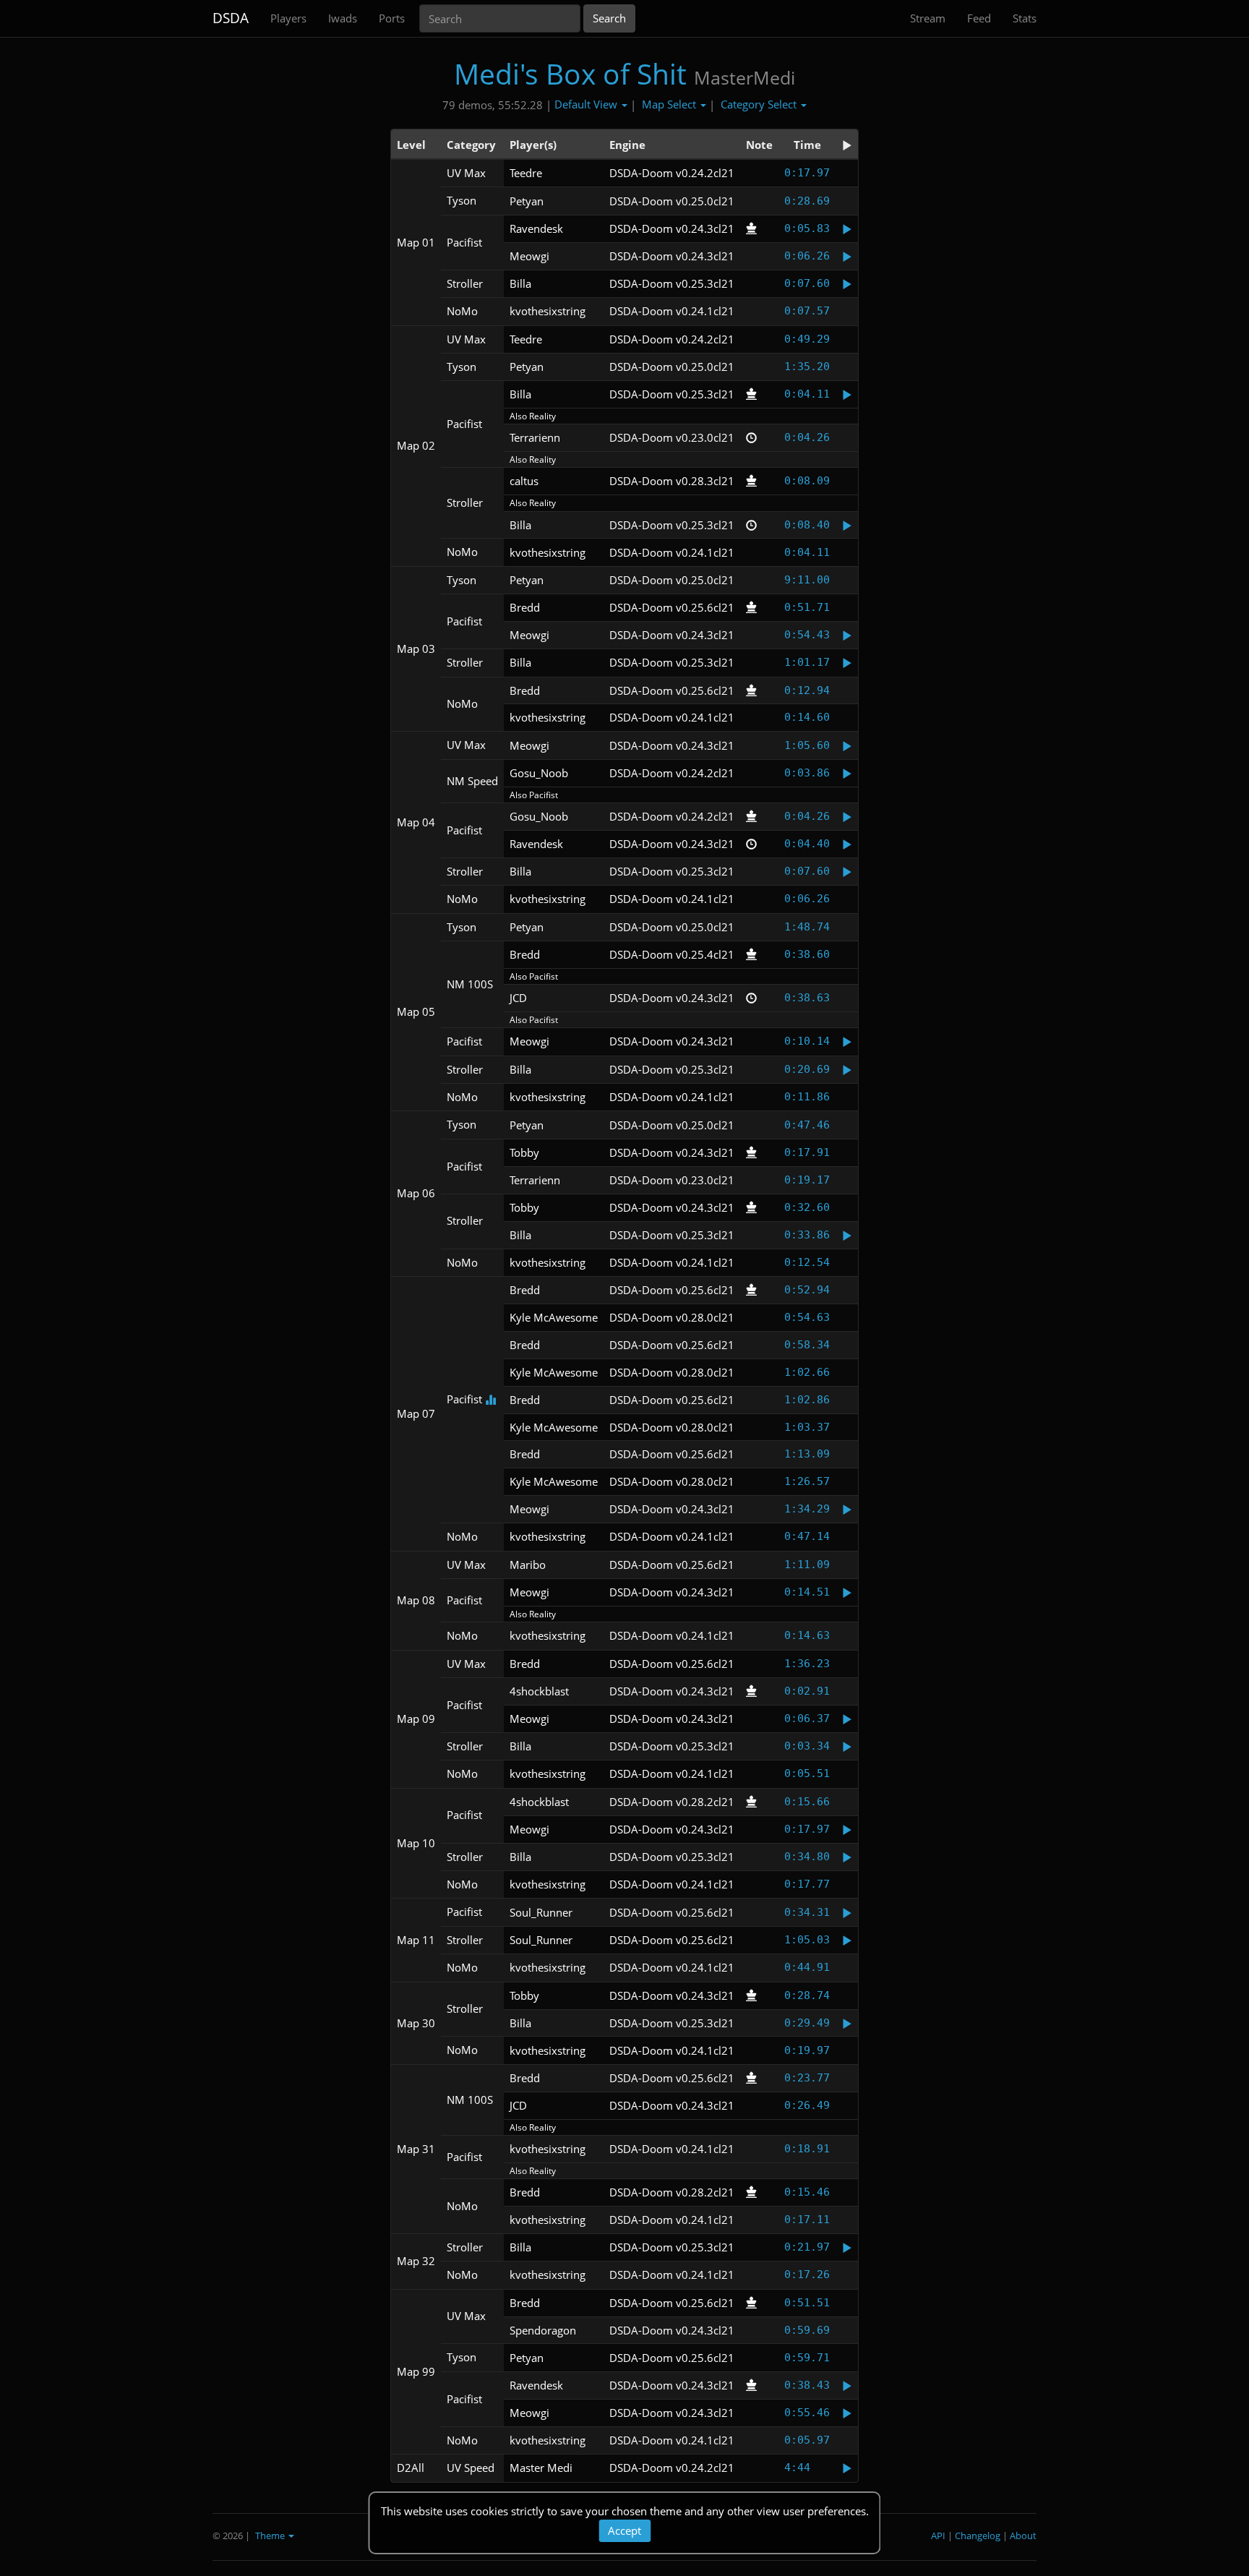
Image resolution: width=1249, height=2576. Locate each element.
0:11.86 (807, 1097)
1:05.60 (807, 745)
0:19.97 (807, 2050)
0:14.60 (807, 717)
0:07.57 (807, 311)
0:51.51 (807, 2303)
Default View (587, 104)
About (1023, 2536)
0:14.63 (807, 1635)
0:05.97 (807, 2440)
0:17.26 (807, 2275)
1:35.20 (807, 367)
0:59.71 (807, 2358)
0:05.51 (807, 1773)
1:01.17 (807, 662)
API (938, 2536)
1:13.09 (807, 1454)
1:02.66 (807, 1372)
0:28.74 (807, 1995)
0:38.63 (807, 998)
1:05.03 (807, 1940)
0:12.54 (807, 1262)
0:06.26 (807, 256)
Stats (1025, 18)
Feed (979, 18)
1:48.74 (807, 927)
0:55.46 (807, 2413)
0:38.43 (807, 2385)
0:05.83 (807, 228)
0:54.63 (807, 1317)
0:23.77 (807, 2078)
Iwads (343, 18)
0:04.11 (807, 394)
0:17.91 (807, 1152)
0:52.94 (807, 1290)
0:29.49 (807, 2023)
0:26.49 (807, 2105)
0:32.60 (807, 1207)
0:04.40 (807, 844)
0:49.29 (807, 339)
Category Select (760, 104)
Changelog (978, 2536)
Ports (392, 18)
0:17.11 (807, 2220)
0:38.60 (807, 954)
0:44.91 (807, 1967)
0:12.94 (807, 690)
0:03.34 (807, 1746)
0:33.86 (807, 1235)
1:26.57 (807, 1481)
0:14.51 (807, 1592)
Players (288, 18)
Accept (624, 2530)
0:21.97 (807, 2247)
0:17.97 (807, 173)
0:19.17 (807, 1180)
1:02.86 (807, 1400)
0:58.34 (807, 1345)
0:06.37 (807, 1719)
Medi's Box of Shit (570, 73)
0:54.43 (807, 635)
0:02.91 (807, 1691)
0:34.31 (807, 1912)
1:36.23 (807, 1664)
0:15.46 (807, 2192)
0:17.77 (807, 1884)
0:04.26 (807, 437)
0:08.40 (807, 525)
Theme (271, 2536)
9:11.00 (807, 580)
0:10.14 (807, 1041)
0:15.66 (807, 1802)
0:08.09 (807, 481)
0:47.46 (807, 1125)
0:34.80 (807, 1857)
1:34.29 (807, 1509)
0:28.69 (807, 201)
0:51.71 (807, 607)
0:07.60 (807, 283)
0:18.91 (807, 2149)
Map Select (670, 104)
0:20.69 (807, 1069)
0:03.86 (807, 773)
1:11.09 (807, 1565)
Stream (928, 18)
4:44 (797, 2468)
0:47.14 (807, 1536)
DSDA (231, 18)
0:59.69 (807, 2330)
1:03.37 (807, 1427)
